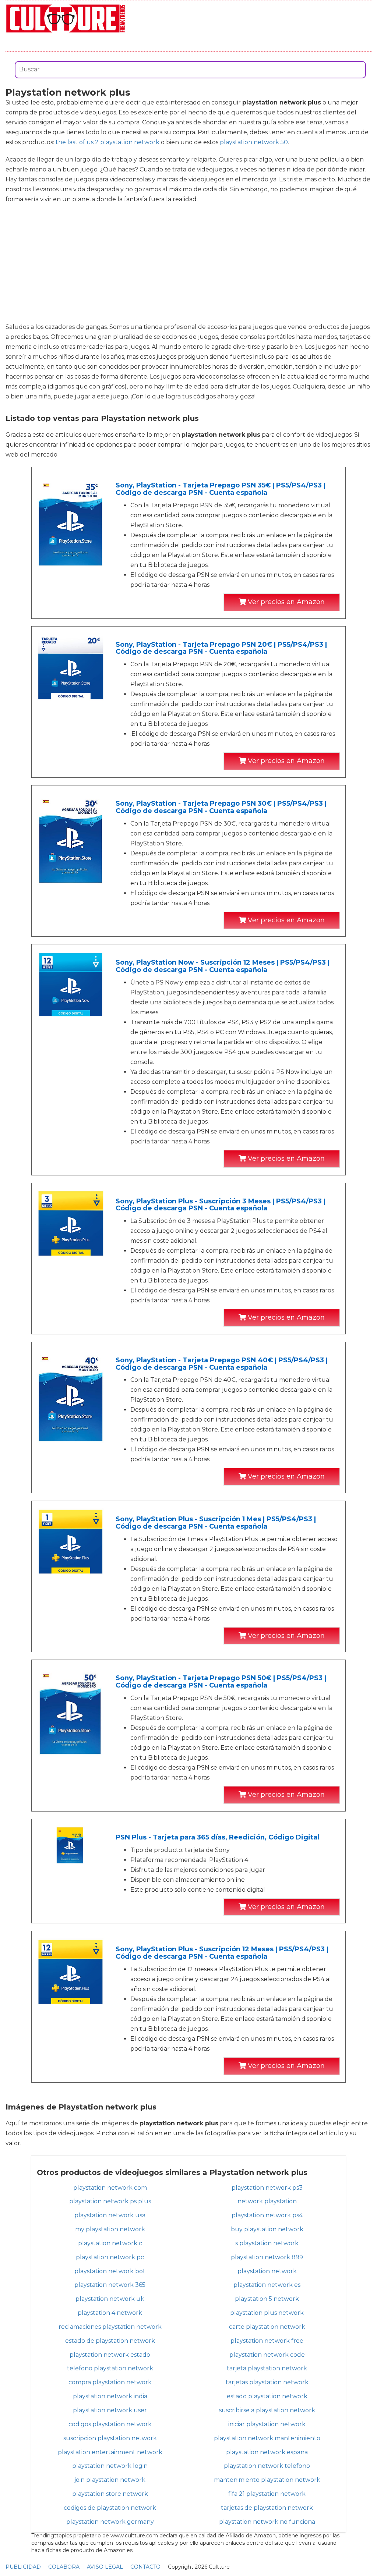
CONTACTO (145, 2567)
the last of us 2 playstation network (108, 142)
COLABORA (64, 2567)
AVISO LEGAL (105, 2567)
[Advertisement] (188, 263)
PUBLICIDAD (23, 2567)
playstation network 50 (254, 142)
